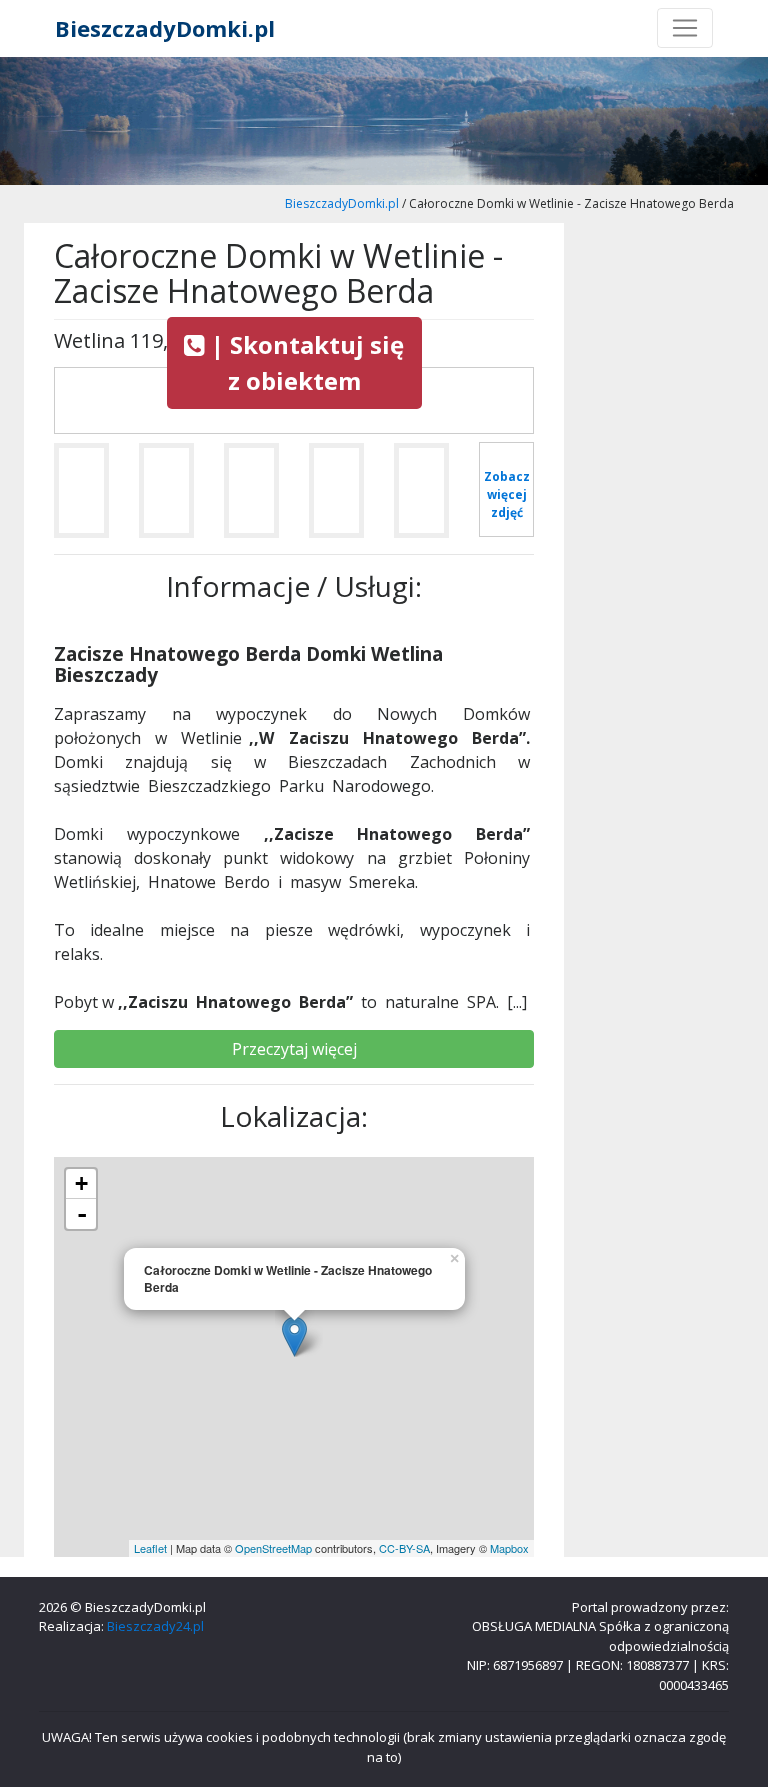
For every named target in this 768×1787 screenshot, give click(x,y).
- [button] (82, 1214)
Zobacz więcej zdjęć (507, 494)
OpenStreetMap (273, 1548)
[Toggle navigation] (685, 28)
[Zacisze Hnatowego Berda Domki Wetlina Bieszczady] (81, 498)
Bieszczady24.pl (155, 1626)
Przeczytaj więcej (294, 1049)
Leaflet (150, 1548)
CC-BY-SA (404, 1548)
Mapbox (509, 1548)
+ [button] (81, 1183)
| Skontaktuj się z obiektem (304, 362)
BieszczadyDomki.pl (165, 28)
